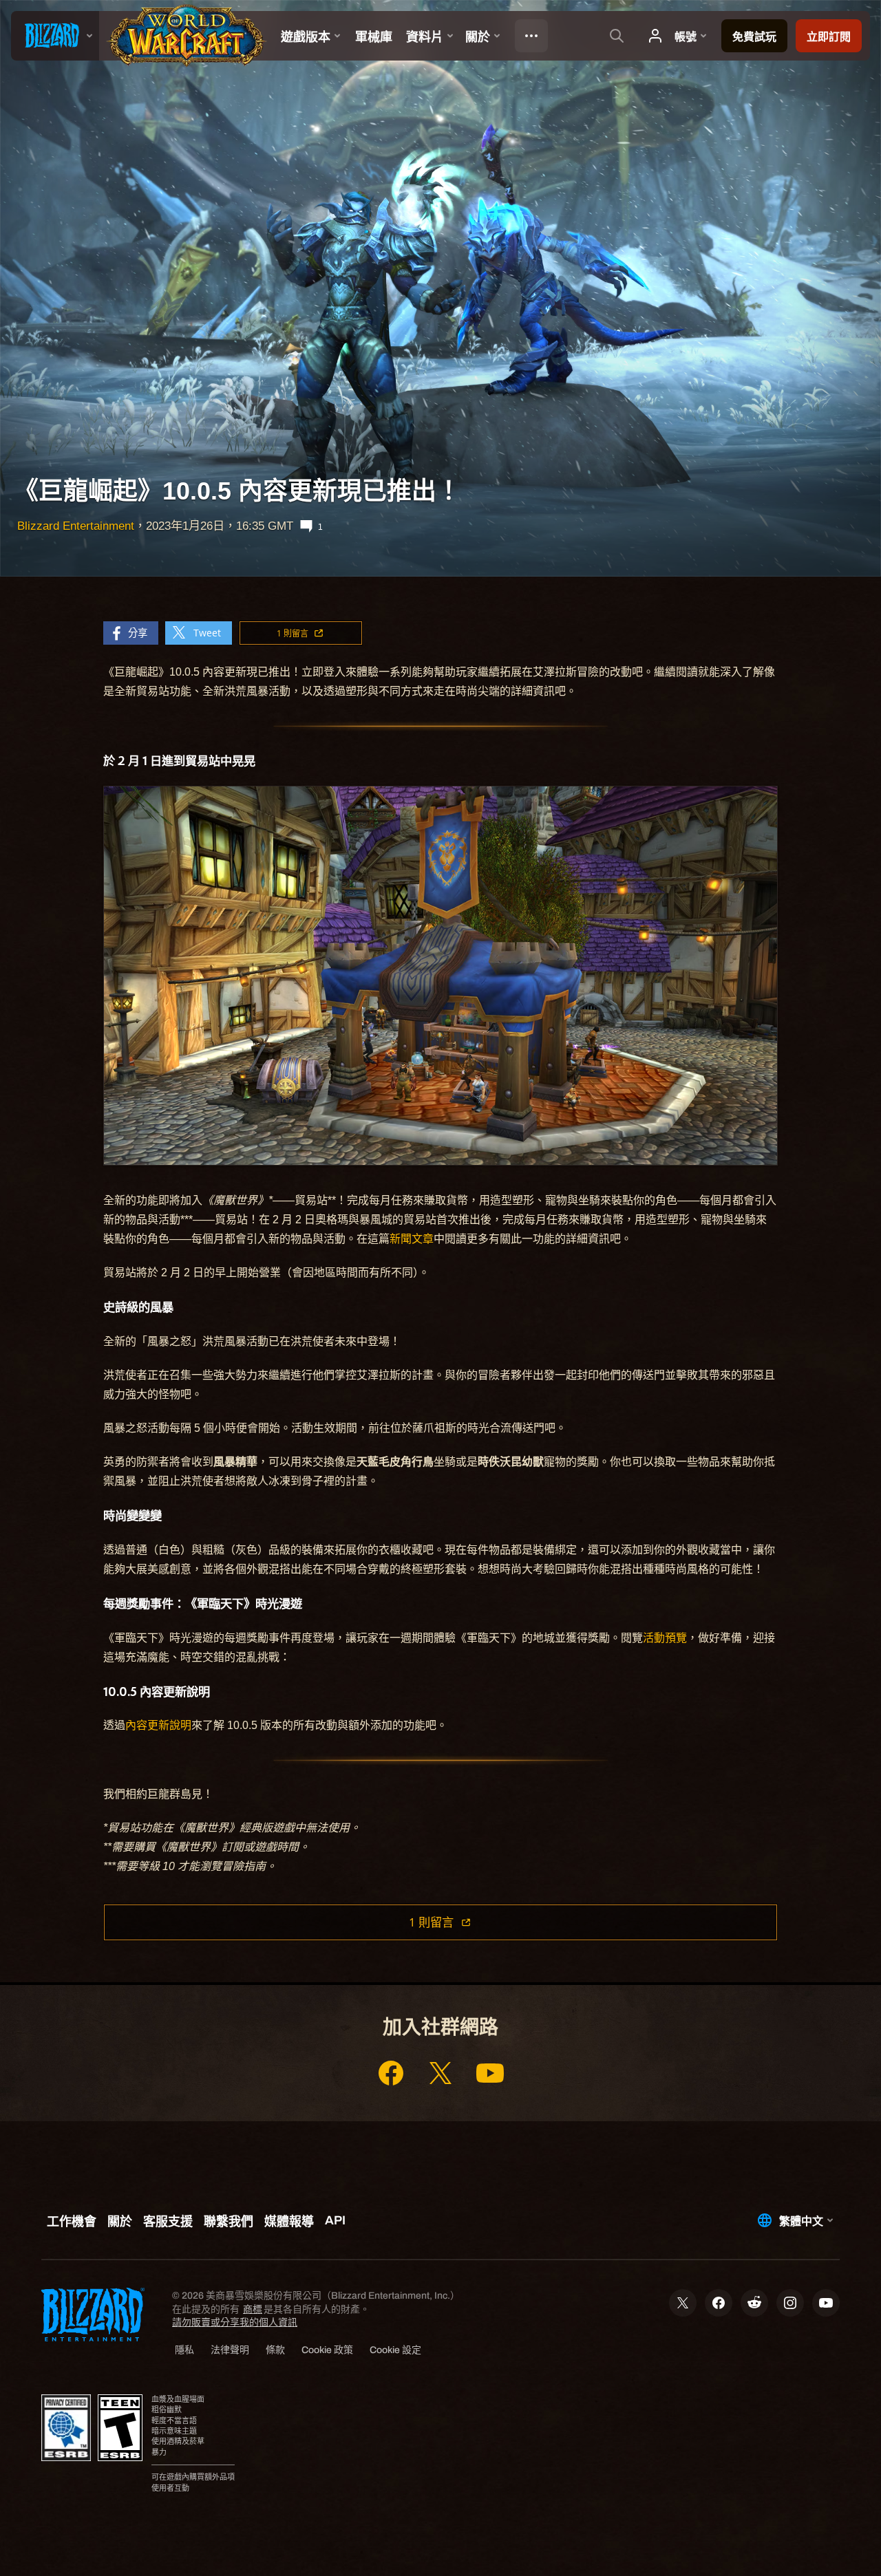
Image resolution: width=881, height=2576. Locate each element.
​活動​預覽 (665, 1638)
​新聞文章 (412, 1239)
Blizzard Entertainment (76, 526)
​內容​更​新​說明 (158, 1725)
